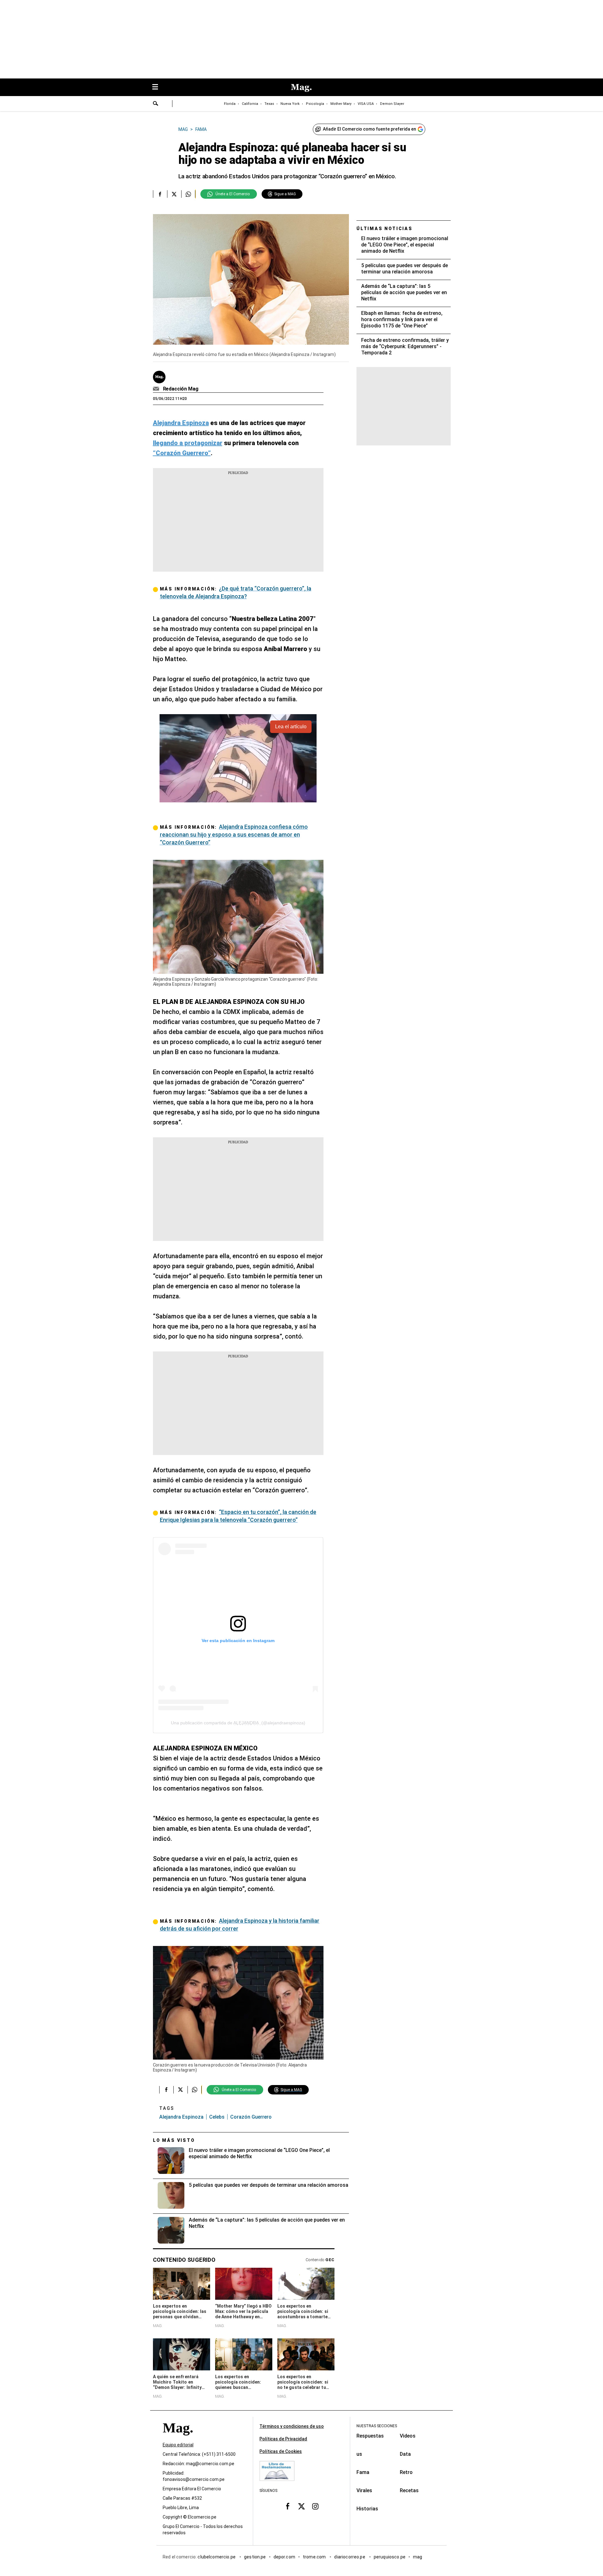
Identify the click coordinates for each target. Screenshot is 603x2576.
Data (405, 2454)
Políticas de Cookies (281, 2451)
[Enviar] (156, 104)
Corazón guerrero (251, 2117)
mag (418, 2557)
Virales (364, 2490)
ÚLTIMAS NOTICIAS (385, 229)
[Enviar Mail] (157, 389)
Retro (406, 2472)
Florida (230, 104)
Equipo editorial (178, 2445)
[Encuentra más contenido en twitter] (174, 194)
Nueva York (290, 104)
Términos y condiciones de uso (292, 2426)
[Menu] (158, 87)
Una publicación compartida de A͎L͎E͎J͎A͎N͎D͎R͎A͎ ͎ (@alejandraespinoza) (238, 1723)
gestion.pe (255, 2557)
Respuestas (370, 2436)
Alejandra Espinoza (181, 2117)
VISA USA (366, 104)
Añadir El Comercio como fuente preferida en (369, 129)
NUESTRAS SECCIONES (377, 2426)
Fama (363, 2472)
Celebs (217, 2117)
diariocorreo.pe (350, 2557)
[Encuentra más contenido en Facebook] (160, 194)
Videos (408, 2436)
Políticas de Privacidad (283, 2439)
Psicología (315, 104)
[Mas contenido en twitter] (301, 2506)
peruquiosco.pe (390, 2557)
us (359, 2454)
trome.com (315, 2557)
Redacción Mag (181, 389)
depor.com (284, 2557)
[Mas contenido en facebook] (288, 2506)
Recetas (409, 2490)
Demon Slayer (392, 104)
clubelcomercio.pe (217, 2557)
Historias (367, 2509)
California (250, 104)
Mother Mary (341, 104)
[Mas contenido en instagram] (315, 2506)
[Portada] (178, 2439)
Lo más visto (174, 2140)
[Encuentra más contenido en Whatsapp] (188, 194)
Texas (269, 104)
